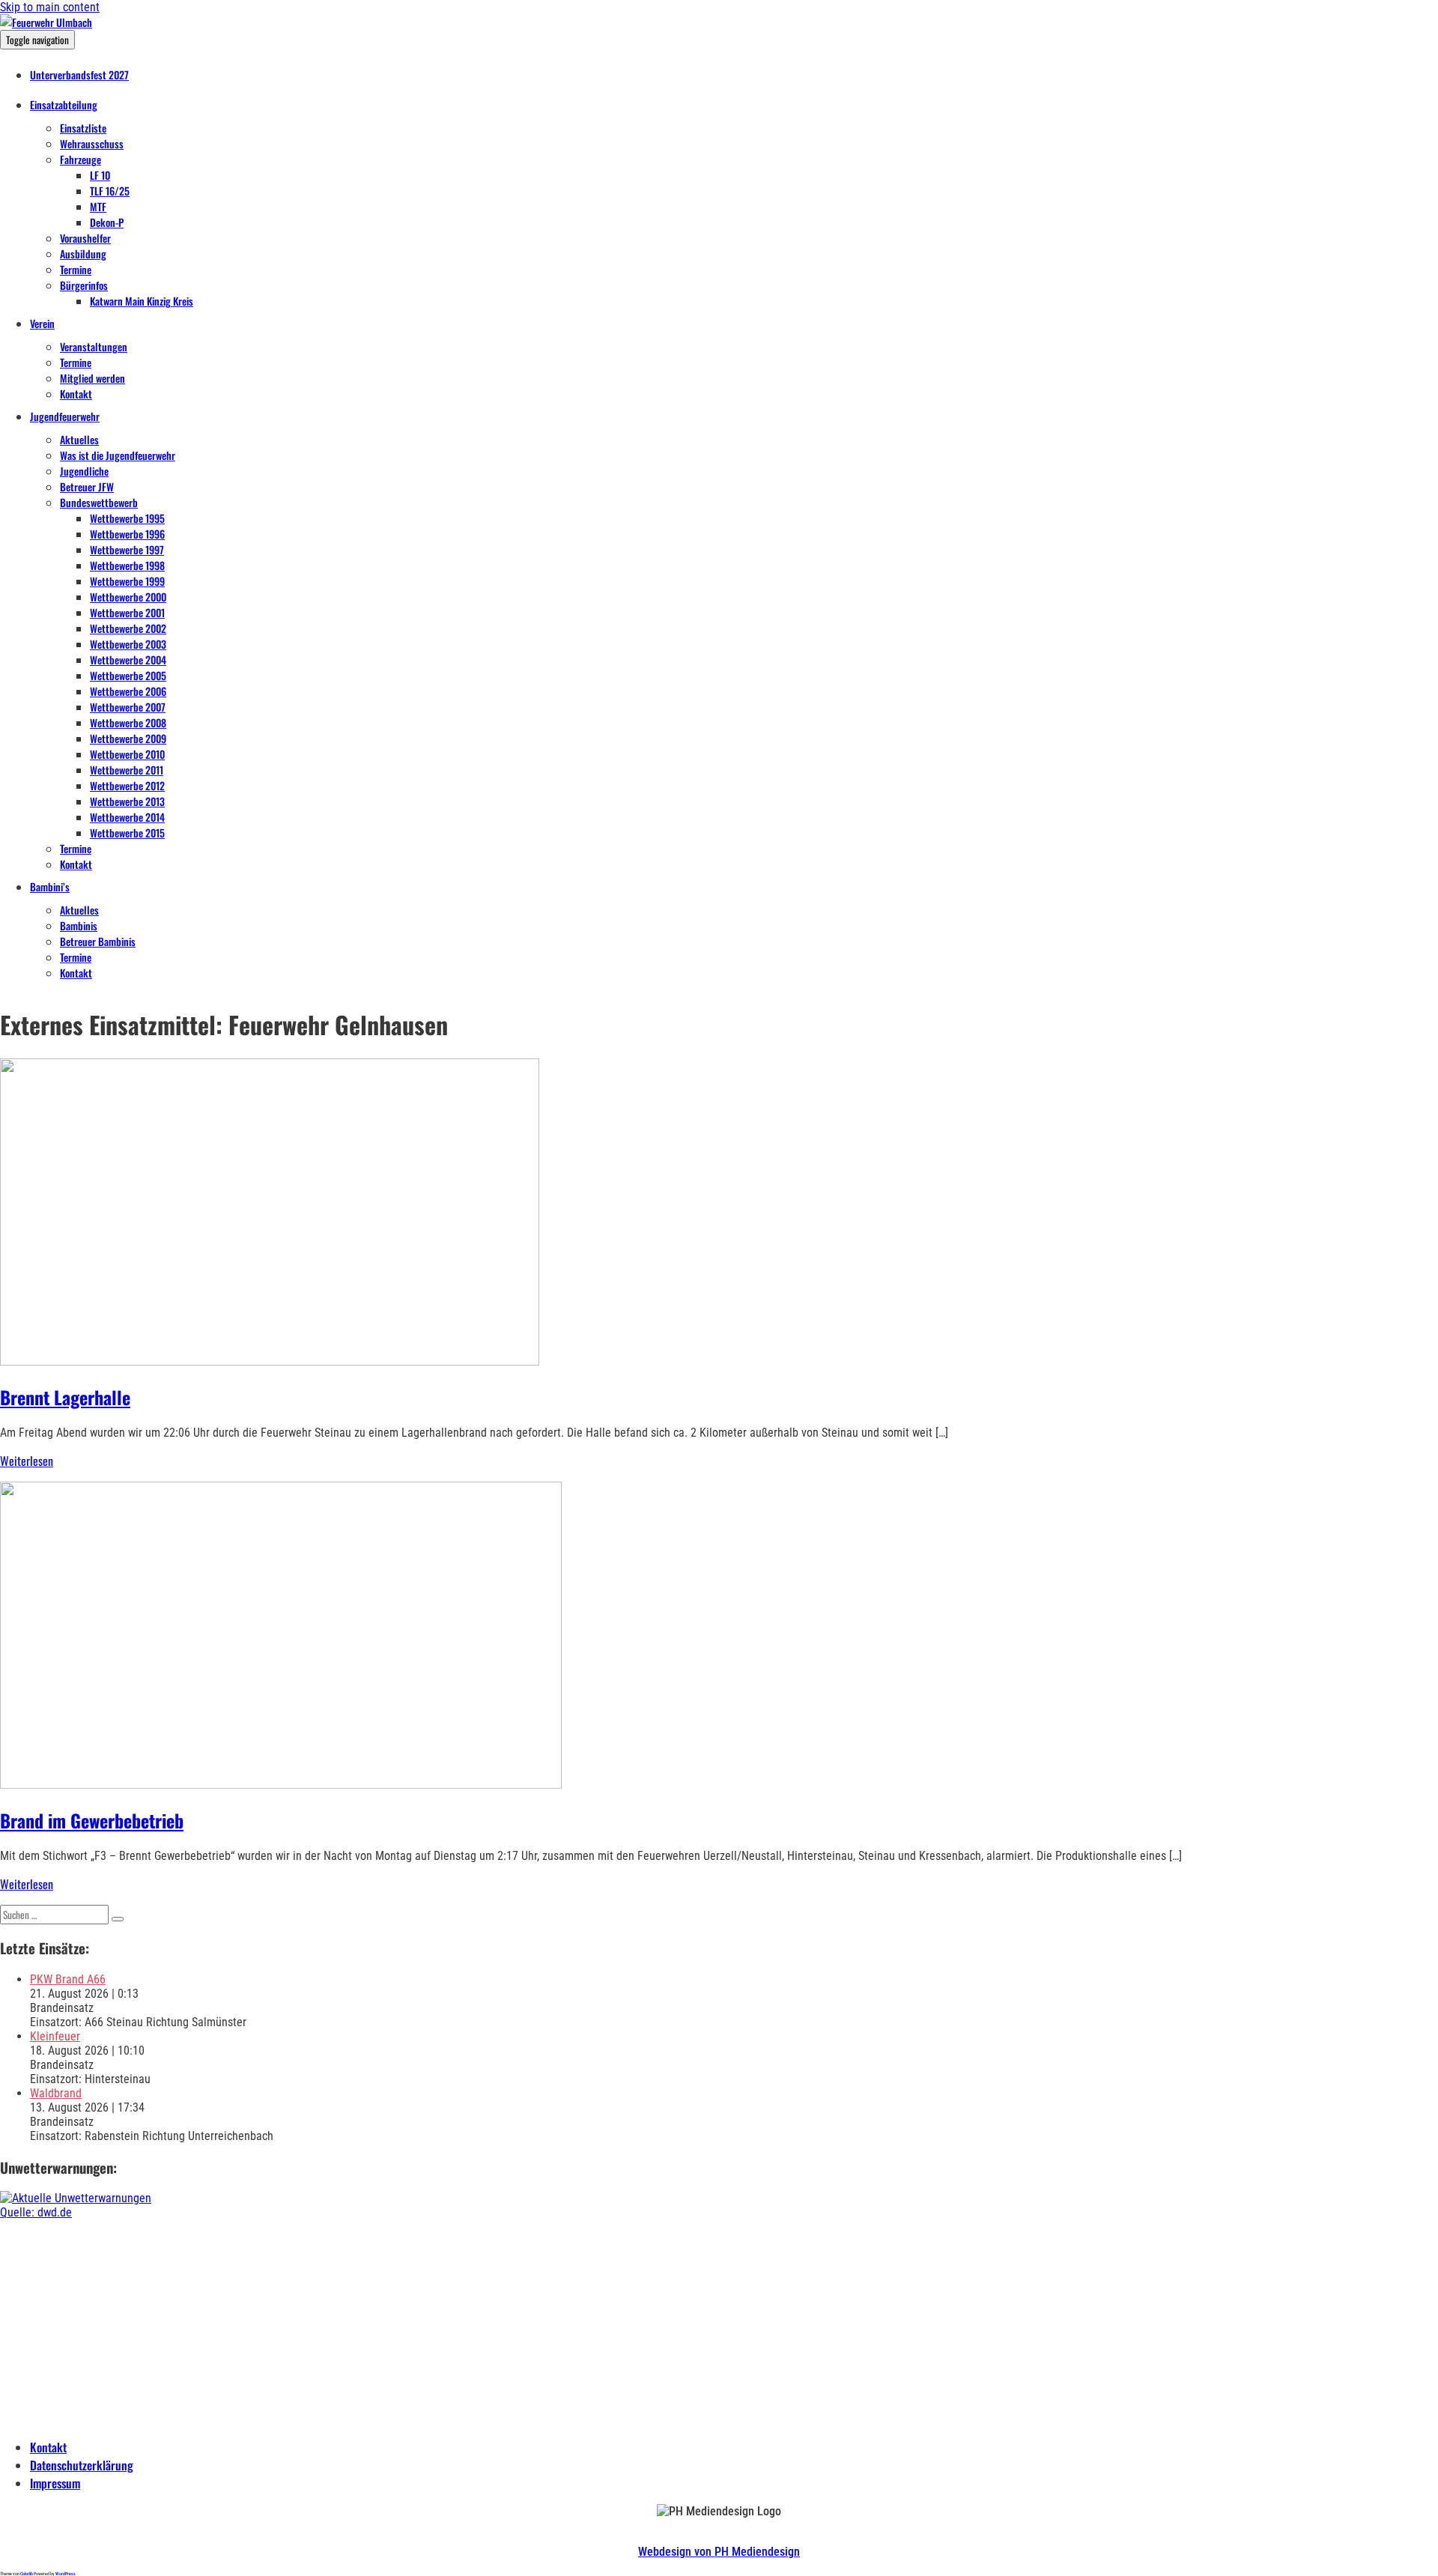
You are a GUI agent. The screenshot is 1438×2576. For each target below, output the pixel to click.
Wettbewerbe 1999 (127, 581)
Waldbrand (56, 2093)
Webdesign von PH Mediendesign (719, 2552)
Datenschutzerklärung (82, 2465)
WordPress (66, 2573)
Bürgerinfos (84, 285)
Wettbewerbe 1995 (127, 518)
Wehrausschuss (92, 143)
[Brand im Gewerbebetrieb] (281, 1785)
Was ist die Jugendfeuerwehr (118, 455)
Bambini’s (50, 887)
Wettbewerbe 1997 (127, 549)
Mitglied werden (92, 378)
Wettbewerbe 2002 (128, 628)
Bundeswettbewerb (99, 502)
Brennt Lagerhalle (65, 1397)
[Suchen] (118, 1919)
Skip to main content (50, 7)
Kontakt (76, 394)
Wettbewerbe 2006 (128, 691)
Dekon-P (107, 222)
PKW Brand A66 (68, 1979)
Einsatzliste (83, 128)
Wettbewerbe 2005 (128, 675)
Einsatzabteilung (64, 104)
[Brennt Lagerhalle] (270, 1361)
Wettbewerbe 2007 (128, 707)
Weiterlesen (27, 1461)
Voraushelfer (85, 238)
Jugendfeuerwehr (65, 416)
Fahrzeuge (81, 159)
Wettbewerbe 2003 (128, 644)
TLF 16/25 (110, 191)
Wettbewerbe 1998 (127, 565)
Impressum (55, 2483)
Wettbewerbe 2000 (128, 597)
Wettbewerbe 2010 (127, 754)
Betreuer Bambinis (98, 941)
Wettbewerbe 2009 (128, 738)
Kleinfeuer (55, 2036)
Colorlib (27, 2573)
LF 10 (100, 175)
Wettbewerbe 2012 (127, 785)
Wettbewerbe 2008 (128, 722)
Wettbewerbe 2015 (127, 833)
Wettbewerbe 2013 (127, 801)
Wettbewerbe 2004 (128, 660)
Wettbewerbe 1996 (127, 534)
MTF (98, 206)
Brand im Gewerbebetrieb (92, 1820)
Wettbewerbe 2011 (127, 770)
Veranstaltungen (94, 346)
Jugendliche (84, 471)
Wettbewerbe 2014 (127, 817)
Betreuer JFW (87, 487)
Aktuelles (79, 439)
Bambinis (79, 925)
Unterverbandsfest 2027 (79, 75)
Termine (76, 269)
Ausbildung (83, 254)
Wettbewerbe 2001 (127, 612)
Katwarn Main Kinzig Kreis (142, 301)
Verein (42, 323)
